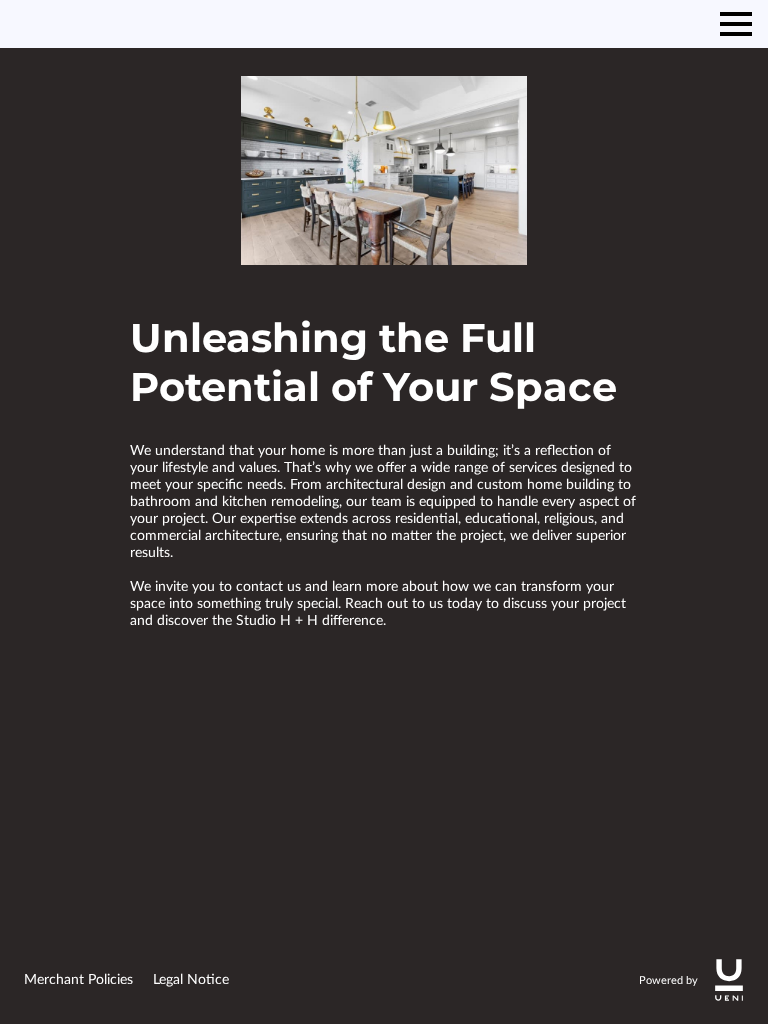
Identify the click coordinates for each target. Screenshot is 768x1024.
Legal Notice (191, 980)
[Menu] (736, 24)
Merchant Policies (78, 980)
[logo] (729, 980)
